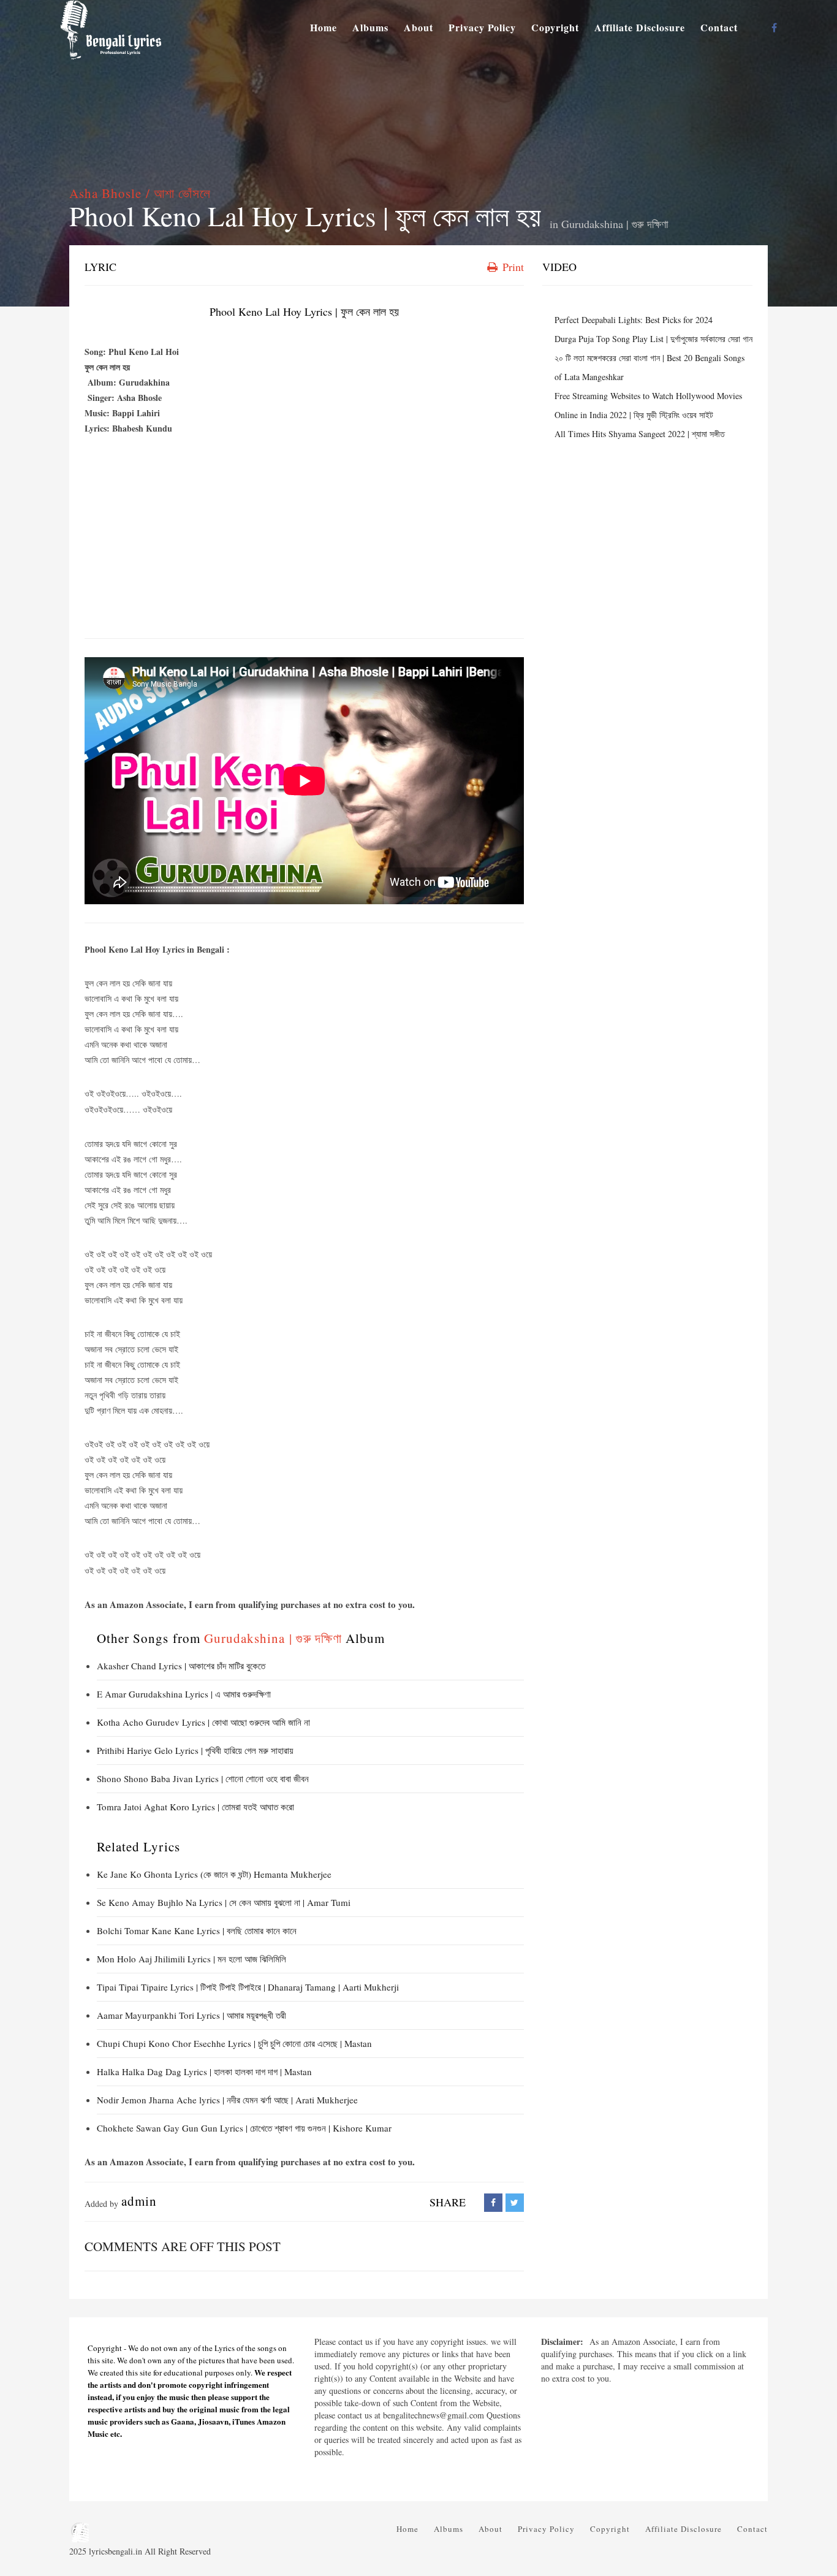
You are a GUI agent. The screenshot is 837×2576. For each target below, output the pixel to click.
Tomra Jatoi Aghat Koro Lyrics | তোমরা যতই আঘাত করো (195, 1807)
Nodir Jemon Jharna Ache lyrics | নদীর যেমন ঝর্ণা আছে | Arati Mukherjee (227, 2100)
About (418, 27)
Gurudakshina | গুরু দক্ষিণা (615, 224)
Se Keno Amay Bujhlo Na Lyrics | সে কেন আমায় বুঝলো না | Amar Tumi (224, 1902)
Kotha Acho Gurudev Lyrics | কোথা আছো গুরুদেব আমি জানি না (203, 1722)
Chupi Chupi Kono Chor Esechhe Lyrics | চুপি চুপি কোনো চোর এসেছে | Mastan (234, 2043)
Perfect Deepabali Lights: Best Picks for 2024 (634, 320)
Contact (719, 27)
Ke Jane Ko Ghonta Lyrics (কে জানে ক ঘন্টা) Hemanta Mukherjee (214, 1874)
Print (512, 267)
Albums (370, 27)
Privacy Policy (482, 27)
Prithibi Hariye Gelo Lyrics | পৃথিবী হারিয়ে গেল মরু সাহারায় (195, 1750)
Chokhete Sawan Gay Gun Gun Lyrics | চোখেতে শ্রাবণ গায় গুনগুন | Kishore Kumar (244, 2128)
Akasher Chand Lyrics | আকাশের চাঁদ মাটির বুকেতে (181, 1666)
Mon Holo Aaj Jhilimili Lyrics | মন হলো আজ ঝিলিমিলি (191, 1959)
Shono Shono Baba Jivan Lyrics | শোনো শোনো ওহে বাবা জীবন (203, 1778)
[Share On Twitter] (515, 2202)
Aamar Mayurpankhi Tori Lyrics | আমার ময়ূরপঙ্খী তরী (191, 2015)
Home (324, 27)
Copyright (555, 27)
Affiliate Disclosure (640, 27)
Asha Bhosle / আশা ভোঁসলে (140, 193)
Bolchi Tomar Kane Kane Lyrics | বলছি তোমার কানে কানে (197, 1930)
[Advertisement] (304, 540)
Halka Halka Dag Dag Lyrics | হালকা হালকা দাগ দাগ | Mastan (204, 2071)
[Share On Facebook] (493, 2202)
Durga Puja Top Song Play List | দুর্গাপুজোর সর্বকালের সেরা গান (653, 339)
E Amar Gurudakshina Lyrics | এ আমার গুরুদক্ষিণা (184, 1694)
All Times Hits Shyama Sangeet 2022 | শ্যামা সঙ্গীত (640, 434)
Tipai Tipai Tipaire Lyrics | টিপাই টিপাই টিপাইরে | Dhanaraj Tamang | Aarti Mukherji (248, 1987)
